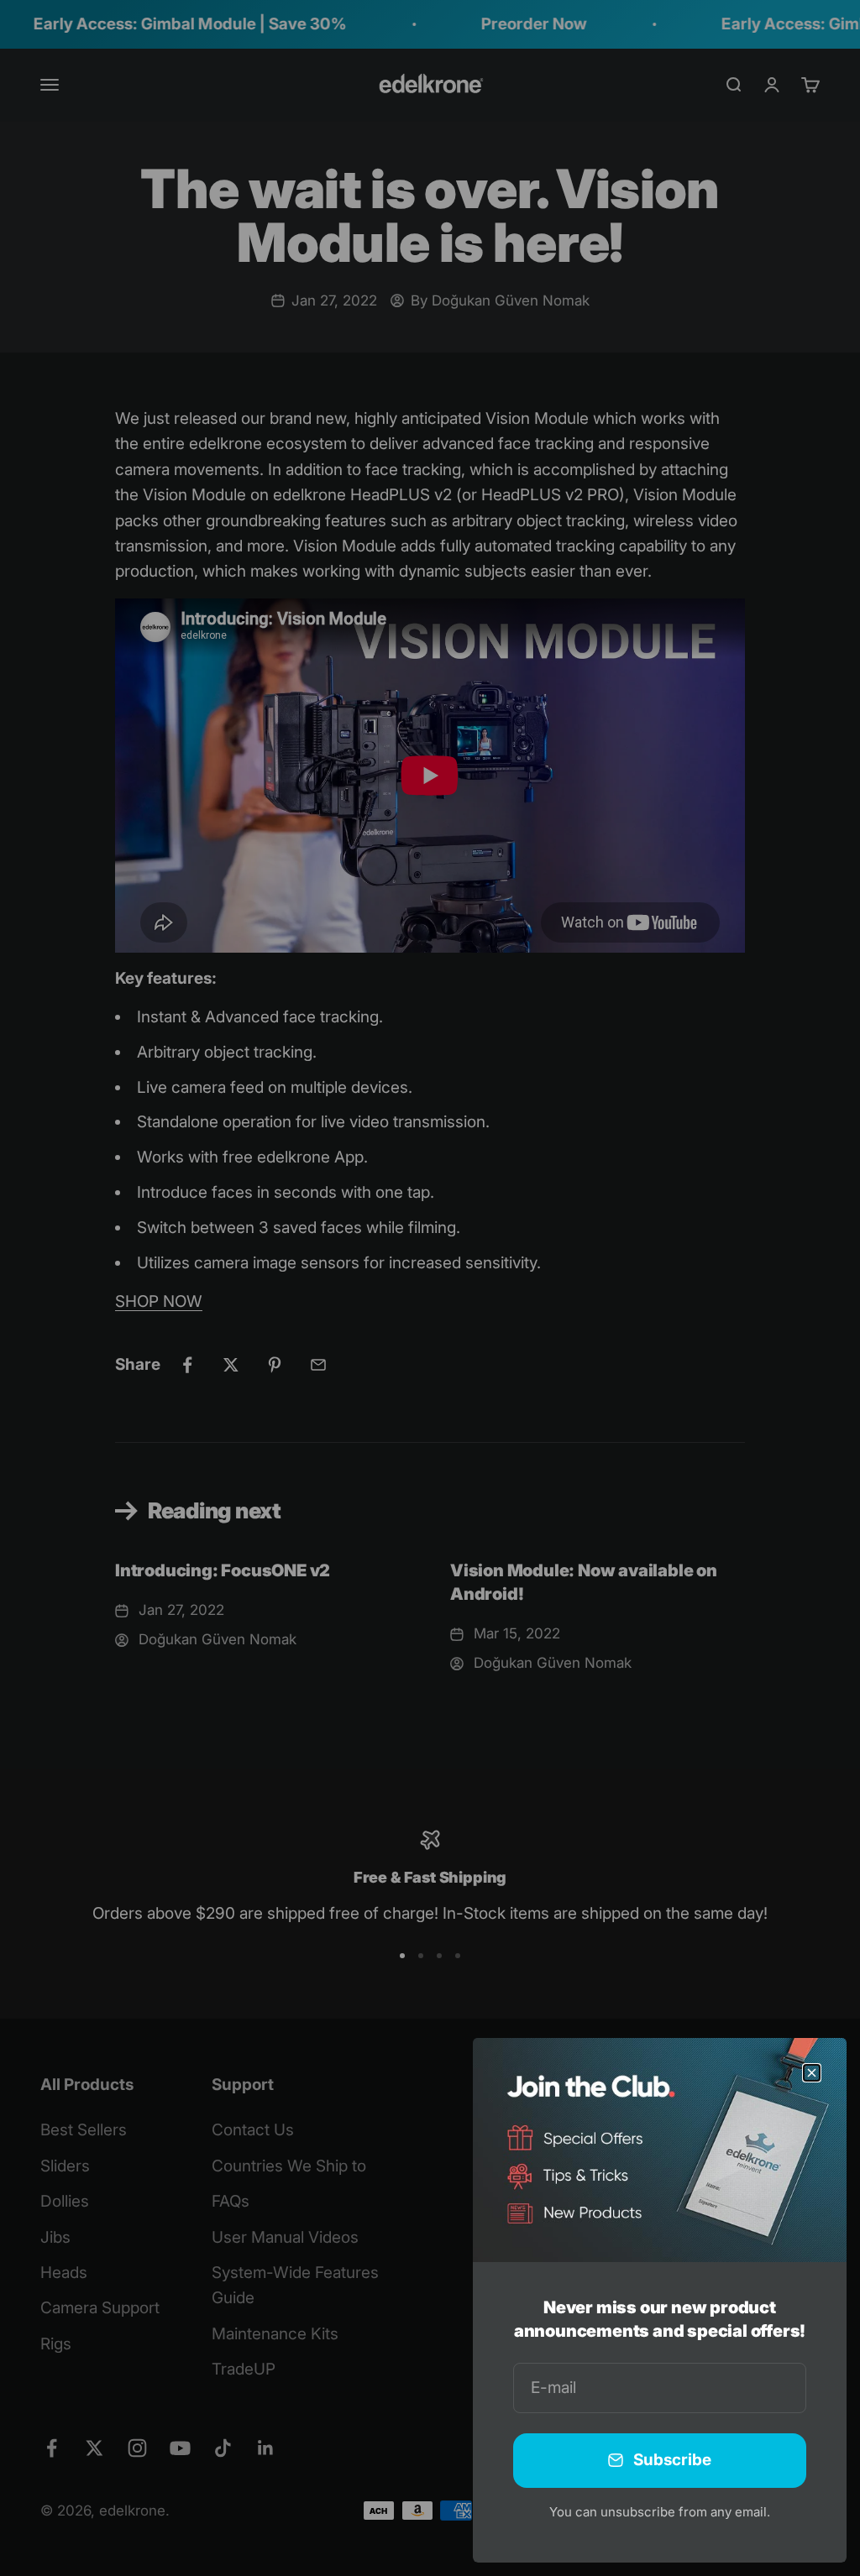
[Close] (812, 2073)
